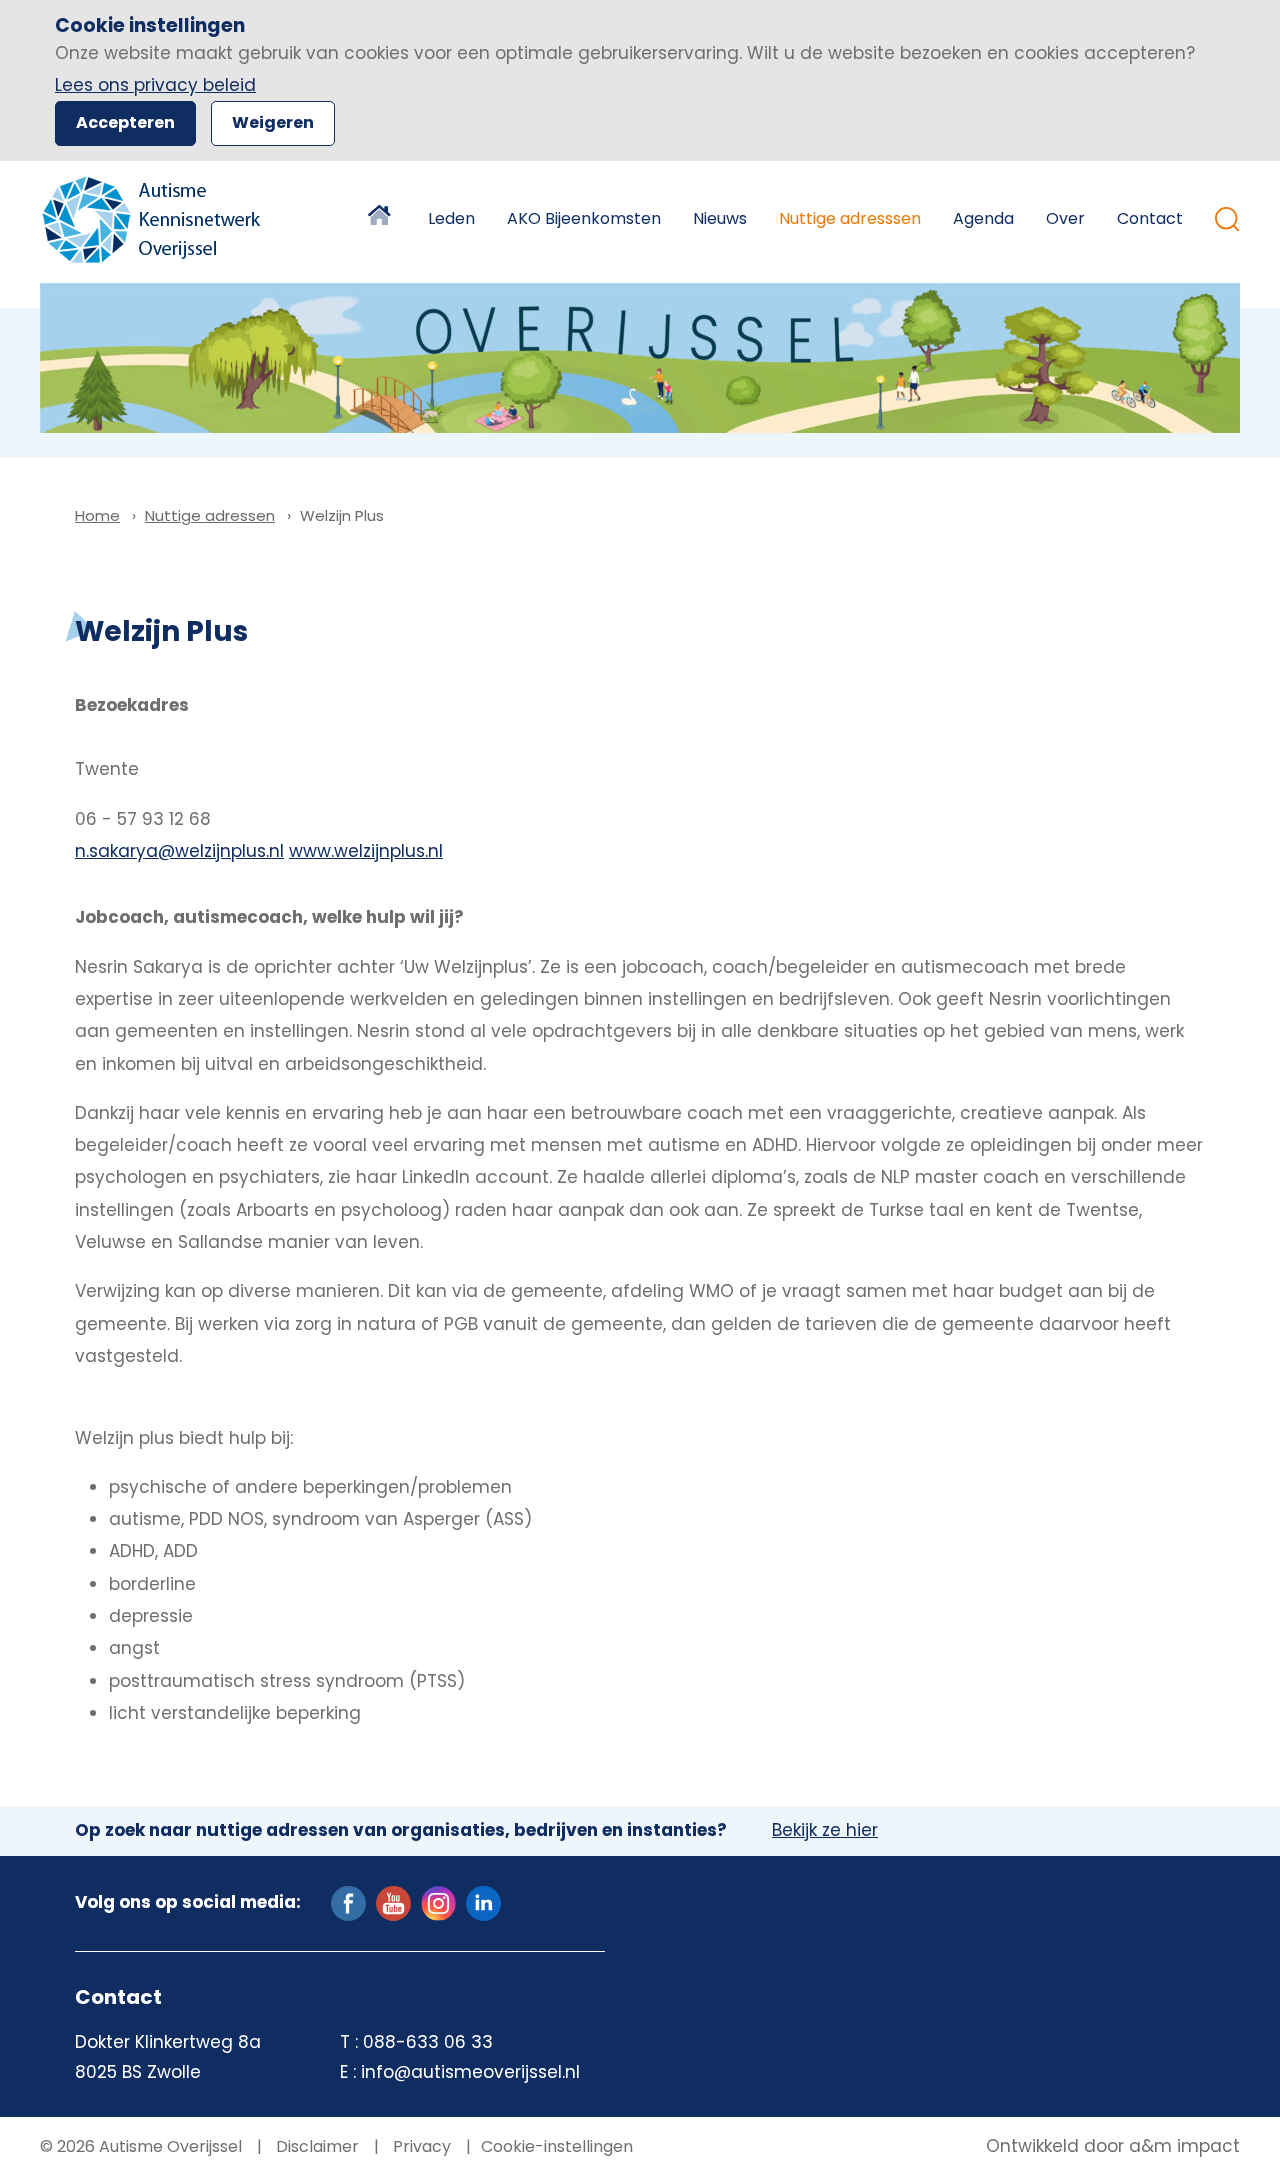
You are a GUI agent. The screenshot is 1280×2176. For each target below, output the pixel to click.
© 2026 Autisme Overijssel (141, 2146)
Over (1065, 218)
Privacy (420, 2146)
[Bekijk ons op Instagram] (438, 1902)
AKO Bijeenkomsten (584, 218)
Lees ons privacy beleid (155, 85)
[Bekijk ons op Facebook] (348, 1902)
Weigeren (273, 122)
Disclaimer (315, 2146)
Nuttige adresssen (850, 218)
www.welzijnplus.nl (366, 851)
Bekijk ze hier (825, 1831)
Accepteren (125, 122)
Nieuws (720, 218)
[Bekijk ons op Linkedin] (483, 1902)
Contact (1150, 218)
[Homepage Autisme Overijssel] (152, 219)
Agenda (983, 218)
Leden (451, 218)
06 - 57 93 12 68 (143, 819)
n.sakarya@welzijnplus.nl (179, 851)
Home (382, 219)
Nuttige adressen (210, 515)
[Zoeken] (1227, 219)
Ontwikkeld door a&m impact (1113, 2147)
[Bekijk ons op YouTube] (393, 1902)
